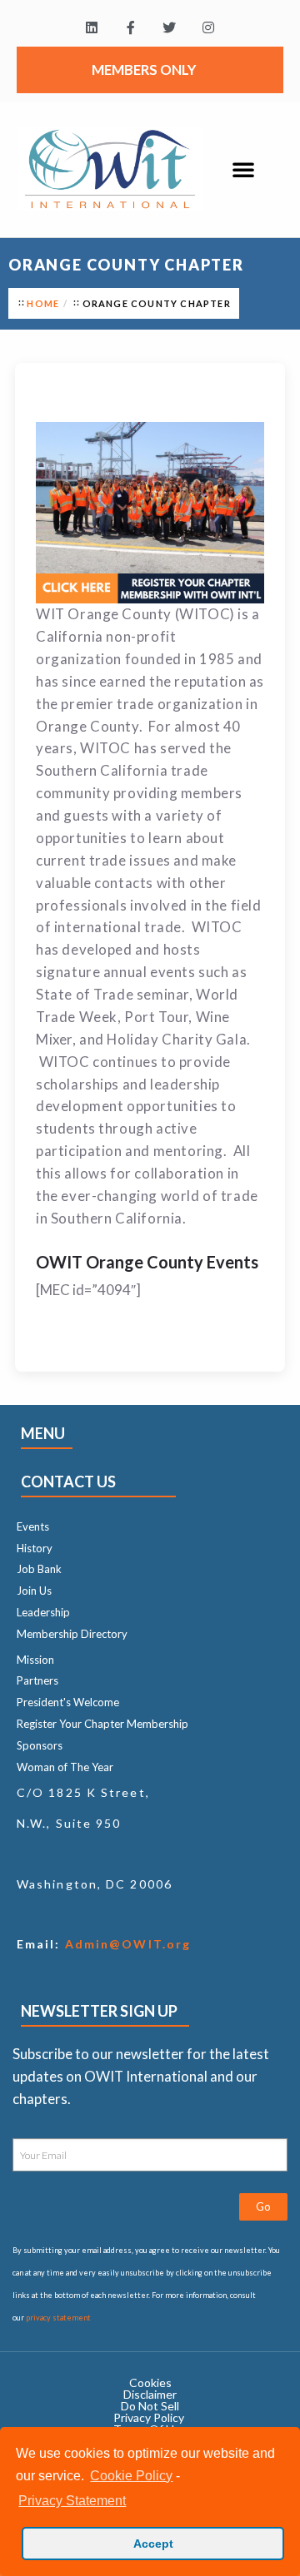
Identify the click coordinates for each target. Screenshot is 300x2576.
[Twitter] (170, 28)
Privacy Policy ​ (150, 2417)
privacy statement (58, 2318)
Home (43, 303)
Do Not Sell (150, 2406)
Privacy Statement (72, 2501)
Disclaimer (150, 2394)
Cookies (150, 2382)
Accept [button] (153, 2544)
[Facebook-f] (130, 28)
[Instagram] (209, 28)
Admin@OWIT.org (126, 1944)
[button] (243, 169)
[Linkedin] (91, 28)
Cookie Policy (131, 2476)
